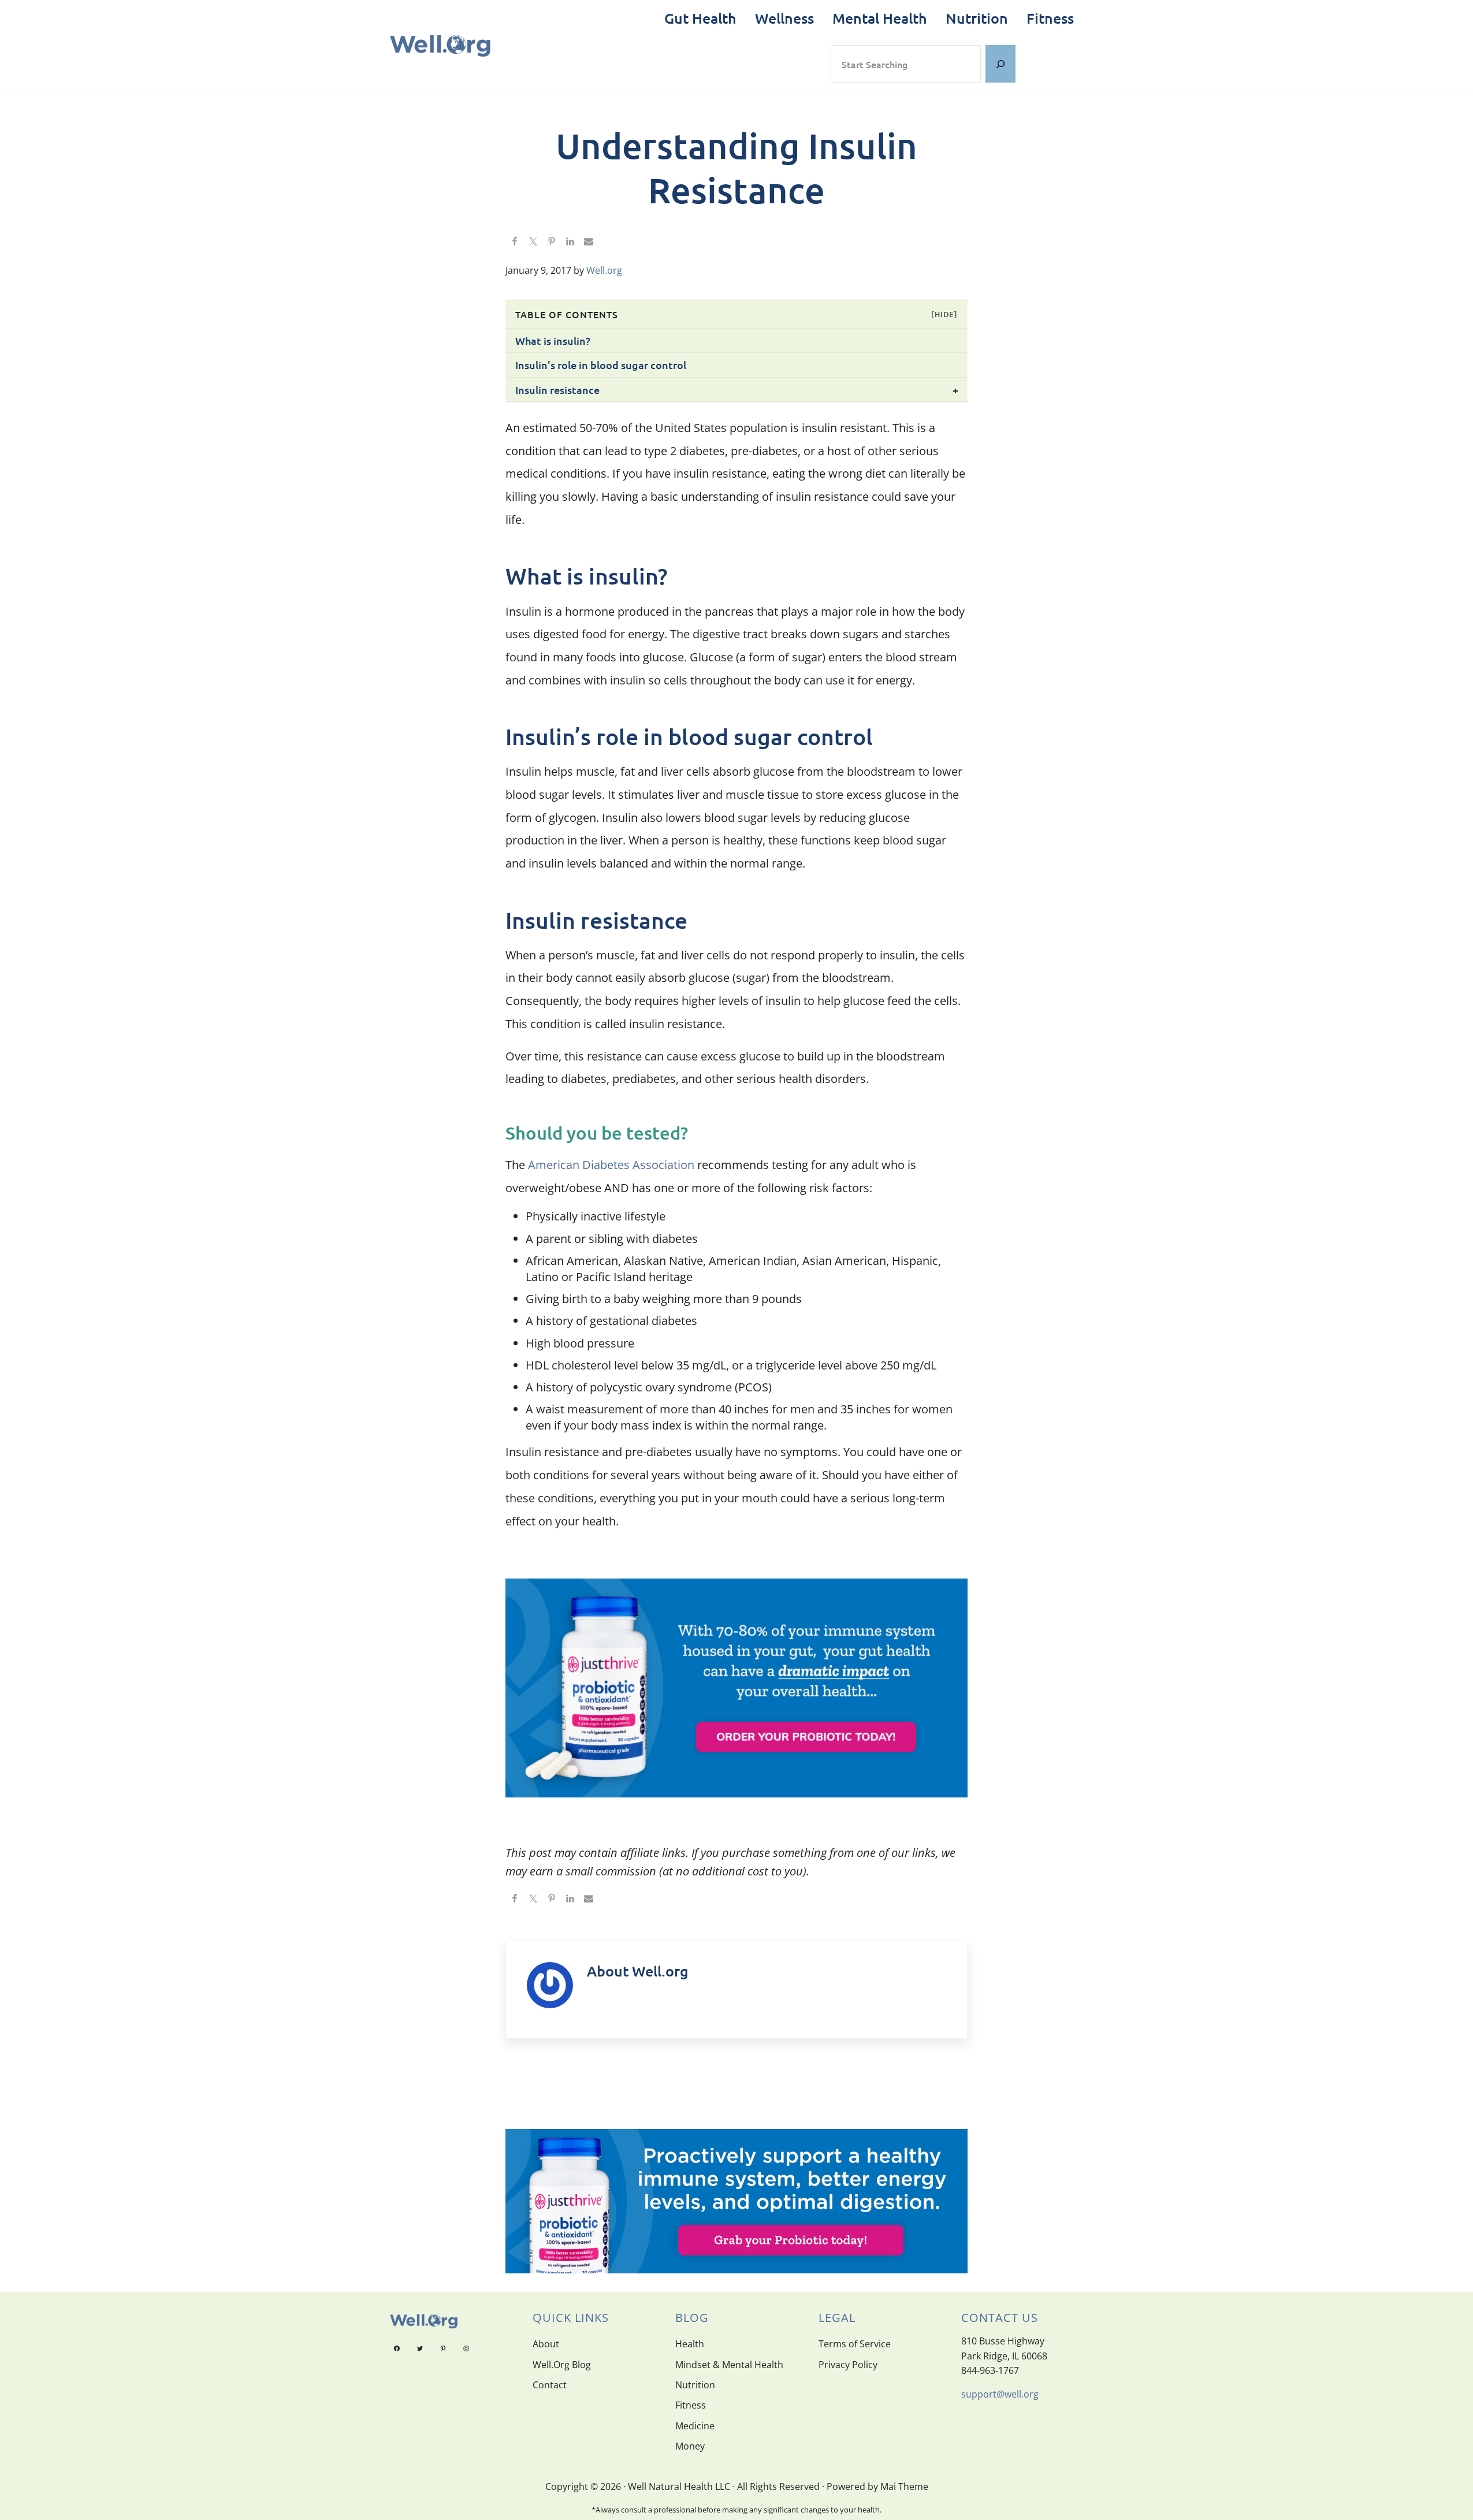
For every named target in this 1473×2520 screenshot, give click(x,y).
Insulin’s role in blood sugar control (601, 365)
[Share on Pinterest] (552, 242)
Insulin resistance (557, 390)
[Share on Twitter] (533, 242)
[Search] (1000, 64)
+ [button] (955, 390)
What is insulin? (553, 340)
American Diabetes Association (611, 1165)
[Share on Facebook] (515, 242)
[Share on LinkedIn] (570, 242)
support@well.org (1000, 2394)
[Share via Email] (589, 242)
